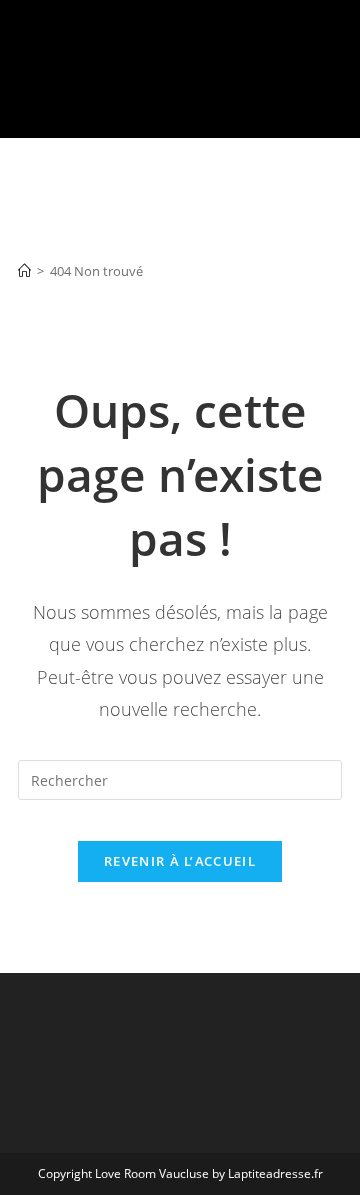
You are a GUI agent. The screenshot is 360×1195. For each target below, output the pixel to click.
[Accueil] (24, 271)
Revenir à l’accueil (180, 861)
